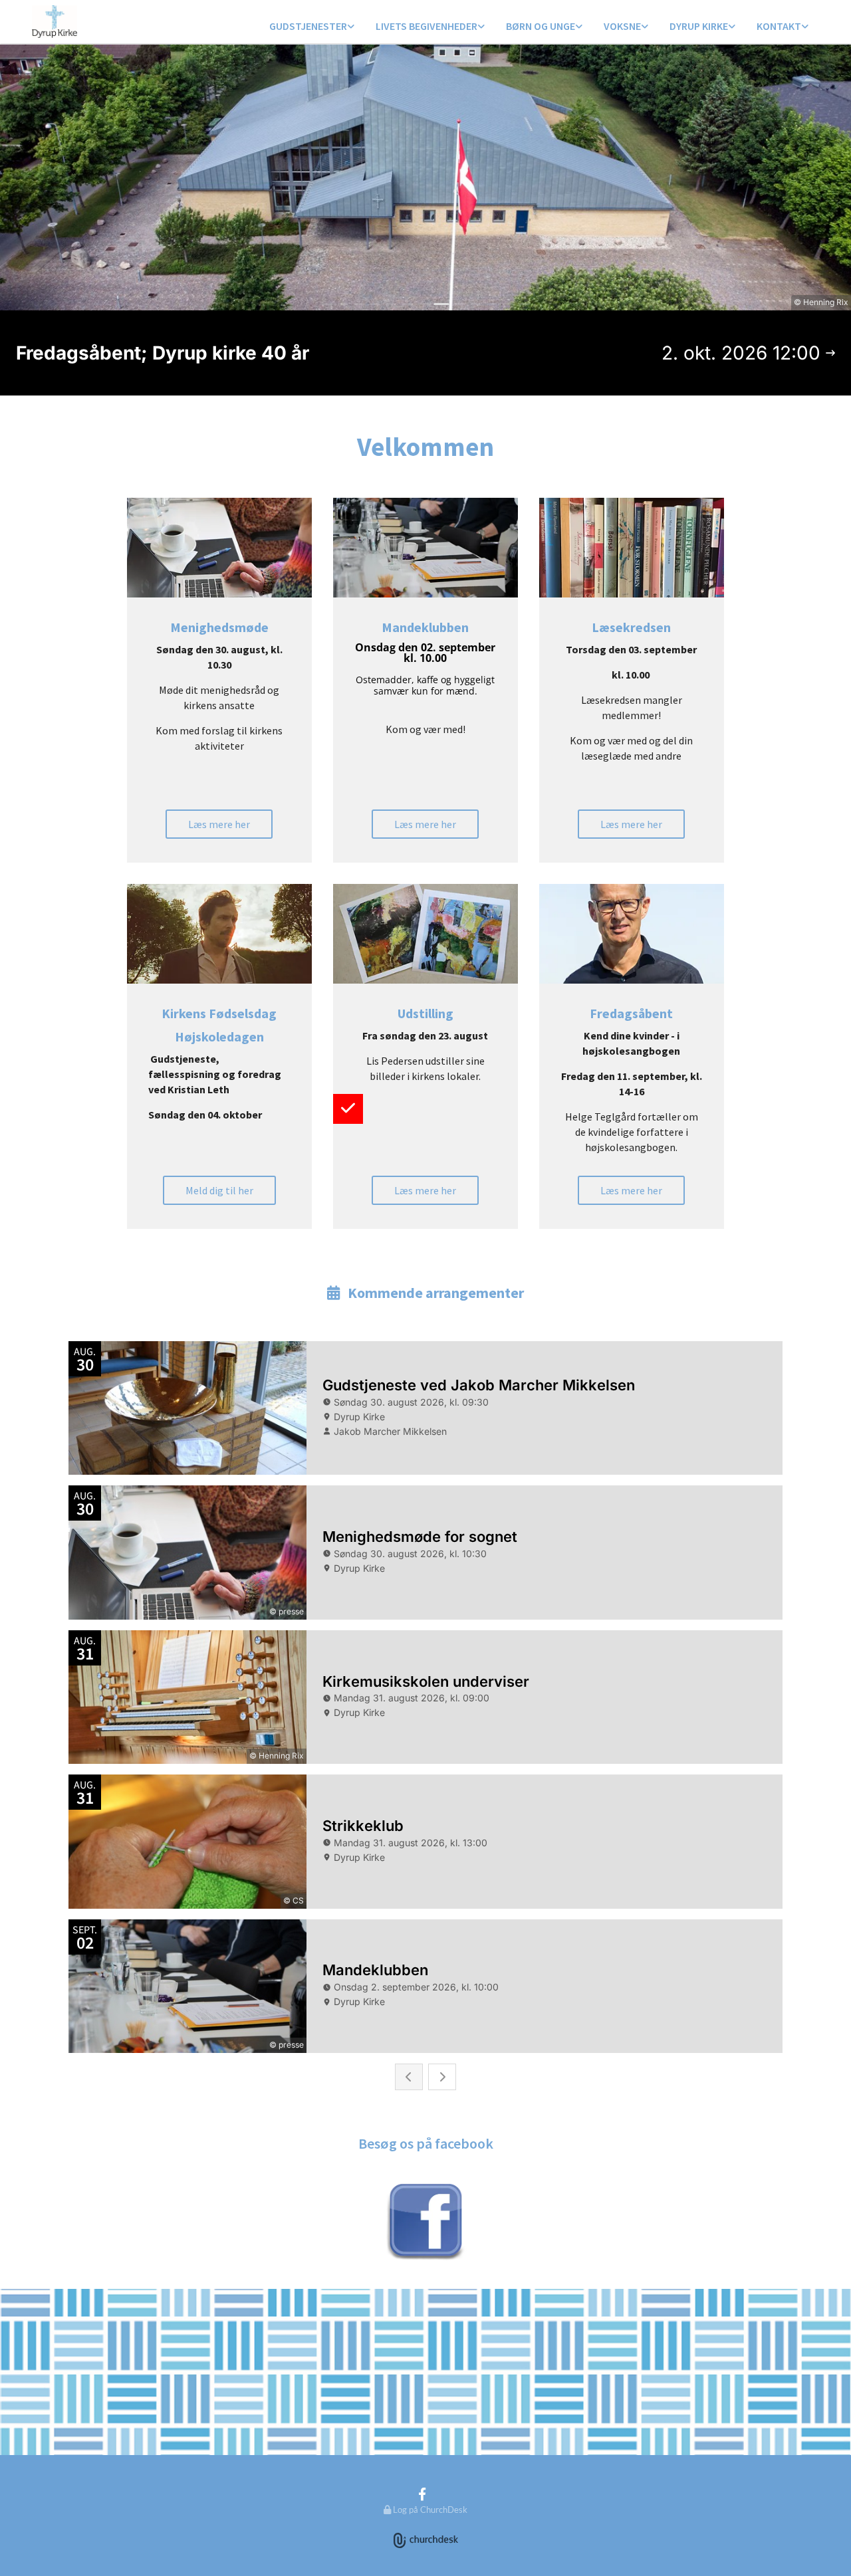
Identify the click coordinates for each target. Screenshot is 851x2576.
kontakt (779, 26)
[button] (219, 824)
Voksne (622, 26)
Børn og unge (541, 26)
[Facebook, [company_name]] (422, 2494)
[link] (312, 27)
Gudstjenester (308, 26)
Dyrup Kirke (699, 26)
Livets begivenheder (426, 26)
